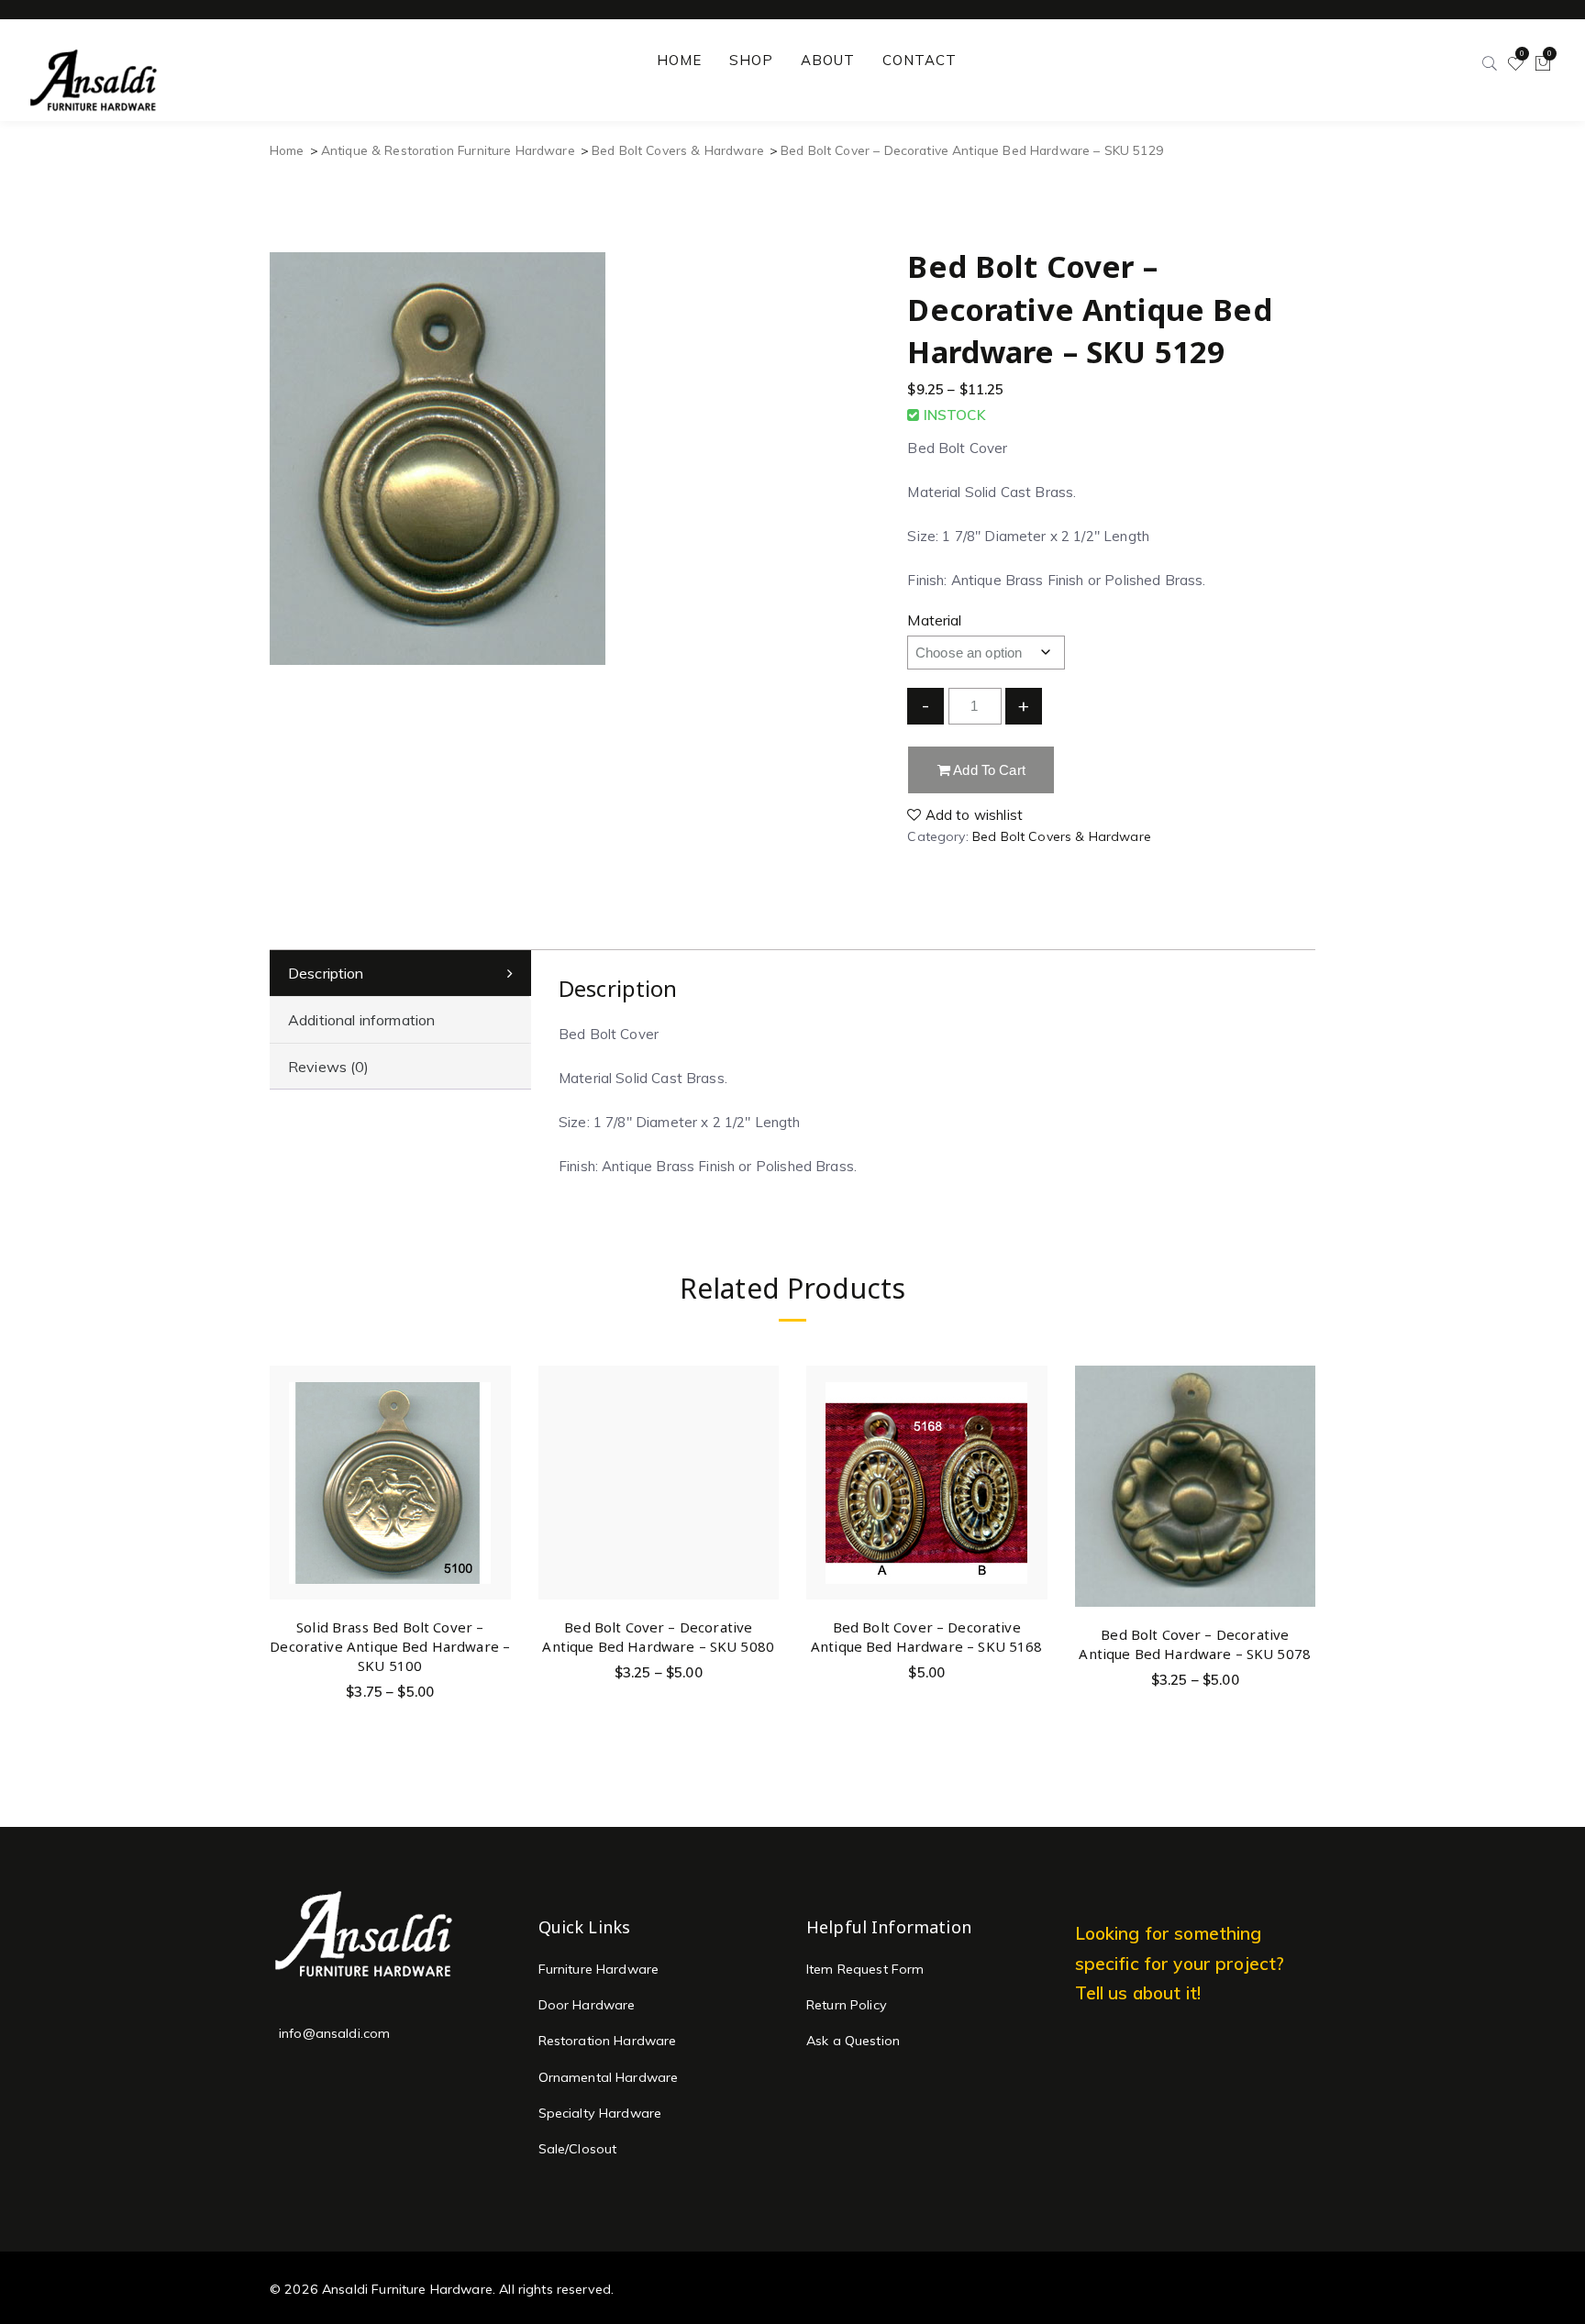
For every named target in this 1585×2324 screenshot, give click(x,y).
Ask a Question (853, 2041)
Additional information (361, 1020)
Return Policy (847, 2005)
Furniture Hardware (599, 1969)
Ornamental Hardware (609, 2077)
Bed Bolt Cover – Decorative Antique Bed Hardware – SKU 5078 (1195, 1644)
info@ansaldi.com (334, 2033)
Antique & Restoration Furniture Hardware (448, 150)
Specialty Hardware (600, 2113)
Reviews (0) (329, 1067)
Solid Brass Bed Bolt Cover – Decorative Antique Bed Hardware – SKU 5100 (390, 1646)
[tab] (400, 974)
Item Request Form (865, 1969)
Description (326, 973)
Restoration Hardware (608, 2041)
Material (934, 620)
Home (287, 150)
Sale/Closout (578, 2149)
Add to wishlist (972, 815)
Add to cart (988, 770)
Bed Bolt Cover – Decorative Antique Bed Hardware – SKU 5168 (927, 1637)
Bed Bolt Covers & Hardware (678, 150)
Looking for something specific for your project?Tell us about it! (1180, 1963)
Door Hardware (587, 2005)
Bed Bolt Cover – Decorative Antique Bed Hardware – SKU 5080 (658, 1637)
